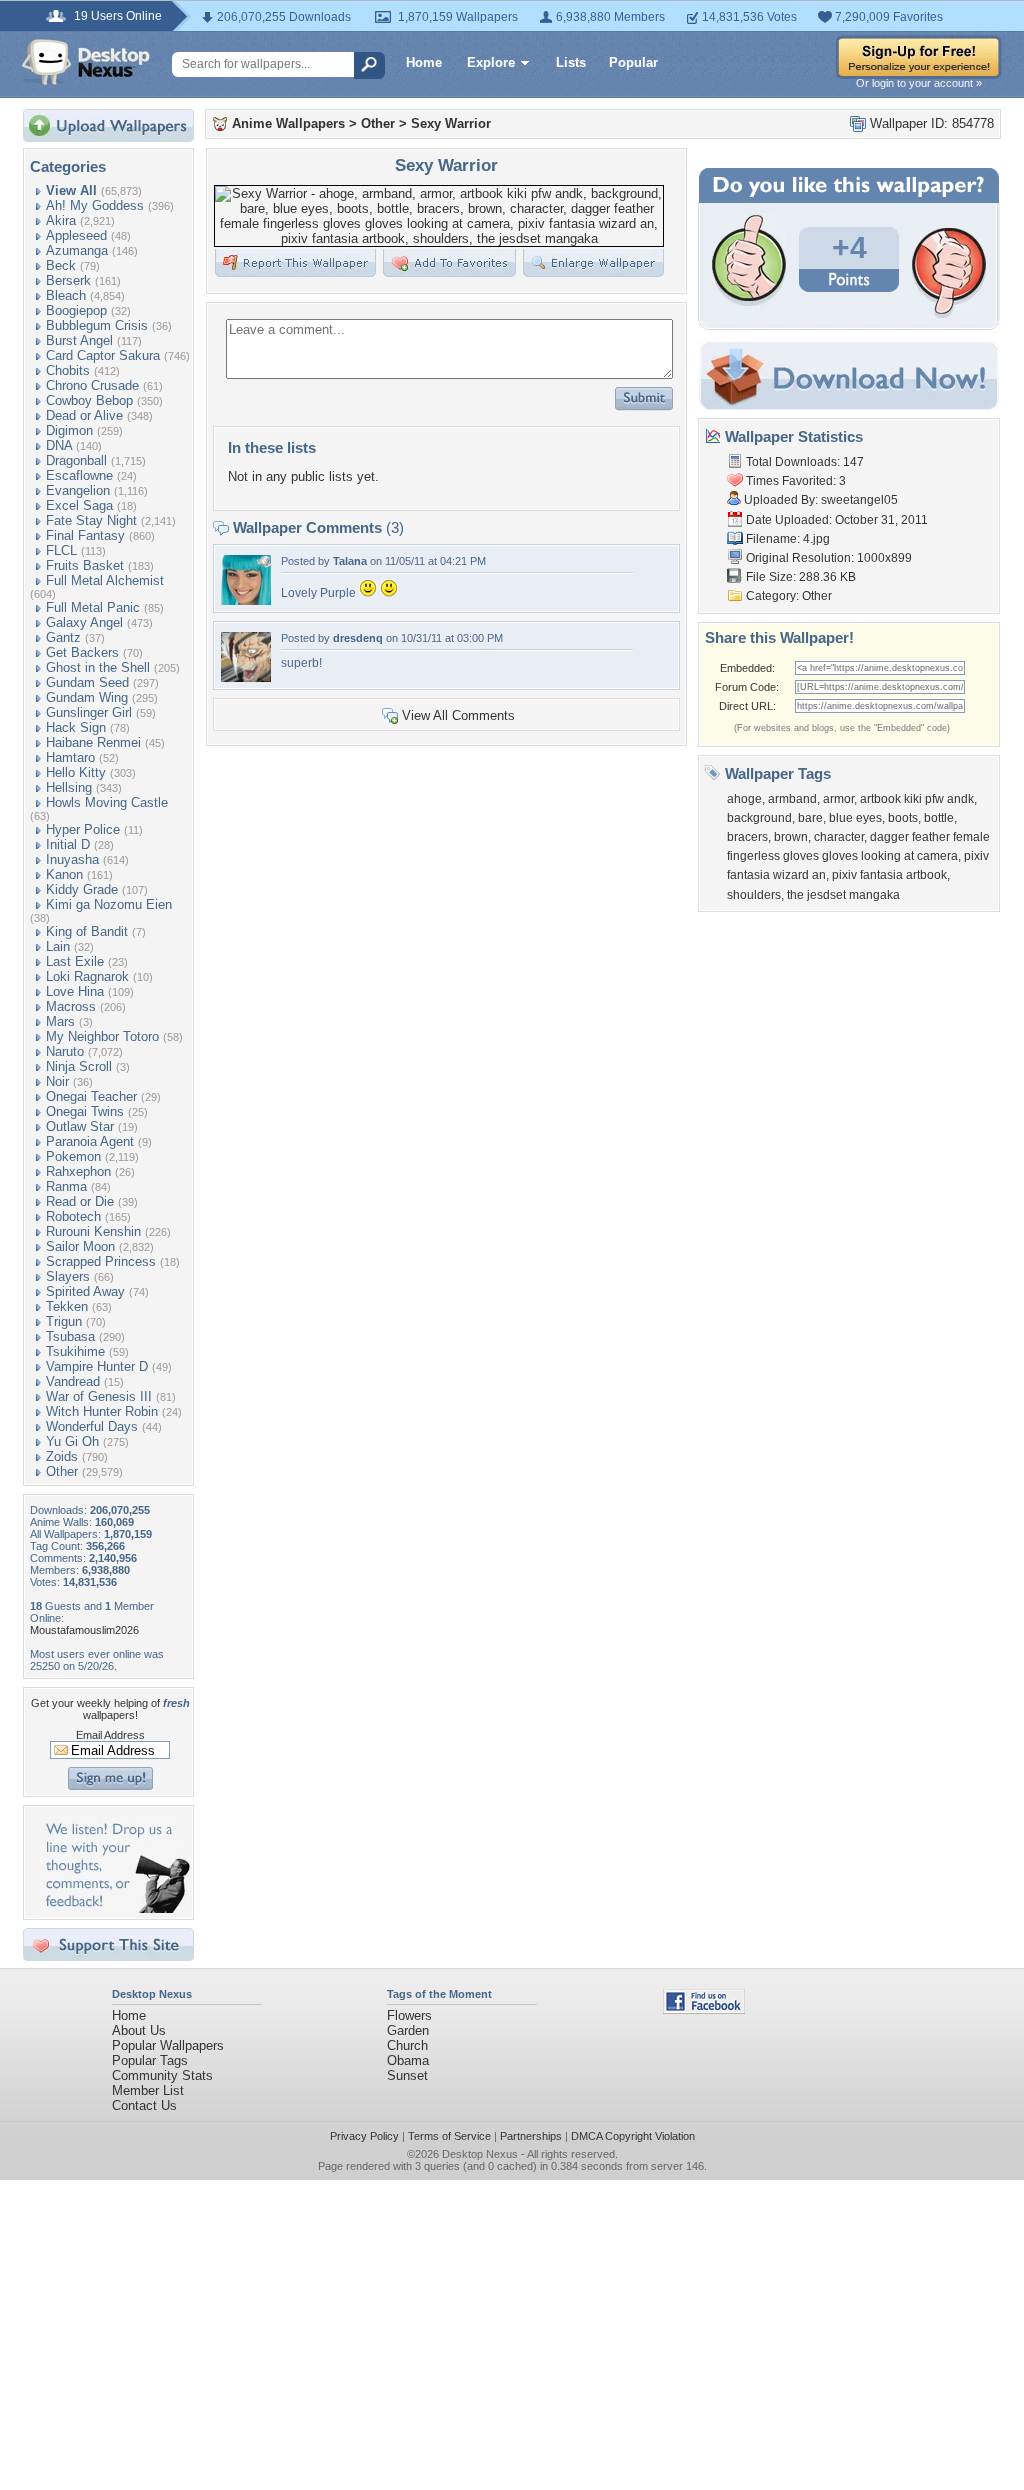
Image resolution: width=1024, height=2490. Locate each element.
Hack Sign (76, 727)
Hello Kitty (76, 772)
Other (62, 1471)
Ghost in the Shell (98, 667)
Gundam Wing (87, 697)
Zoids (62, 1456)
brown (791, 837)
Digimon (69, 430)
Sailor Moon (80, 1246)
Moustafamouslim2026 (84, 1630)
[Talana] (246, 600)
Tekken (67, 1306)
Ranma (66, 1186)
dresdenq (358, 638)
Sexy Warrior (451, 123)
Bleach (66, 295)
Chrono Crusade (92, 385)
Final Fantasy (85, 535)
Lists (571, 62)
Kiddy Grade (82, 889)
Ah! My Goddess (95, 205)
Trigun (64, 1321)
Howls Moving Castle (107, 802)
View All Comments (458, 715)
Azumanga (77, 250)
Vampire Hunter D (97, 1366)
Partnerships (531, 2136)
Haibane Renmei (93, 742)
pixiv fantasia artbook (889, 875)
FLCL (61, 550)
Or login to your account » (919, 83)
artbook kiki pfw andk (917, 799)
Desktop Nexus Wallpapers (86, 62)
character (839, 837)
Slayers (68, 1276)
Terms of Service (449, 2136)
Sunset (407, 2075)
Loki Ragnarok (87, 976)
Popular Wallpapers (168, 2045)
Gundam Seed (87, 682)
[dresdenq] (246, 677)
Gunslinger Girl (89, 712)
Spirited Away (85, 1291)
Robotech (73, 1216)
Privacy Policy (364, 2136)
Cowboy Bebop (89, 400)
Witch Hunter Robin (102, 1411)
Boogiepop (76, 310)
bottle (939, 818)
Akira (61, 220)
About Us (139, 2030)
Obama (408, 2060)
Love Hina (75, 991)
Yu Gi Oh (72, 1441)
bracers (747, 837)
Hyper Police (83, 829)
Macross (71, 1006)
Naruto (65, 1051)
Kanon (64, 874)
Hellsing (69, 787)
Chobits (68, 370)
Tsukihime (75, 1351)
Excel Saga (79, 505)
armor (838, 799)
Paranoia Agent (90, 1141)
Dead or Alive (84, 415)
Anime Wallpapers (288, 123)
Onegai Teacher (91, 1096)
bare (810, 818)
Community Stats (162, 2075)
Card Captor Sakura (103, 355)
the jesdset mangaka (843, 895)
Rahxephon (78, 1171)
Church (407, 2045)
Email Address (110, 1735)
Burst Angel (79, 340)
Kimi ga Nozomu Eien (109, 904)
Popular (633, 62)
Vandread (73, 1381)
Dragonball (76, 460)
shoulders (754, 895)
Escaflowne (79, 475)
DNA (59, 445)
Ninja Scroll (79, 1066)
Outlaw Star (80, 1126)
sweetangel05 (859, 500)
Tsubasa (70, 1336)
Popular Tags (150, 2060)
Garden (408, 2030)
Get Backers (82, 652)
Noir (57, 1081)
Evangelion (78, 490)
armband (792, 799)
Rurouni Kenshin (93, 1231)
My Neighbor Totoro (102, 1036)
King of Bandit (87, 931)
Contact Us (144, 2105)
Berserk (68, 280)
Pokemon (73, 1156)
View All (71, 190)
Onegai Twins (85, 1111)
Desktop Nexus (480, 2154)
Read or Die (80, 1201)
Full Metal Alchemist (105, 580)
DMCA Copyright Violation (633, 2136)
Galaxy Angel (84, 622)
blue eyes (855, 818)
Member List (148, 2090)
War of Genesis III (99, 1396)
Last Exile (75, 961)
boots (903, 818)
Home (424, 62)
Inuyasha (72, 859)
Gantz (63, 637)
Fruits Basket (85, 565)
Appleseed (76, 235)
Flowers (409, 2015)
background (759, 818)
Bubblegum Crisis (97, 325)
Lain (58, 946)
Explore (491, 62)
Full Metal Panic (93, 607)
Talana (350, 561)
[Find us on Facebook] (704, 2009)
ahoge (744, 799)
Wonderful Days (92, 1426)
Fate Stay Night (91, 520)
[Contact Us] (114, 1908)
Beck (61, 265)
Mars (60, 1021)
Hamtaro (70, 757)
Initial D (68, 844)
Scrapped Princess (101, 1261)
